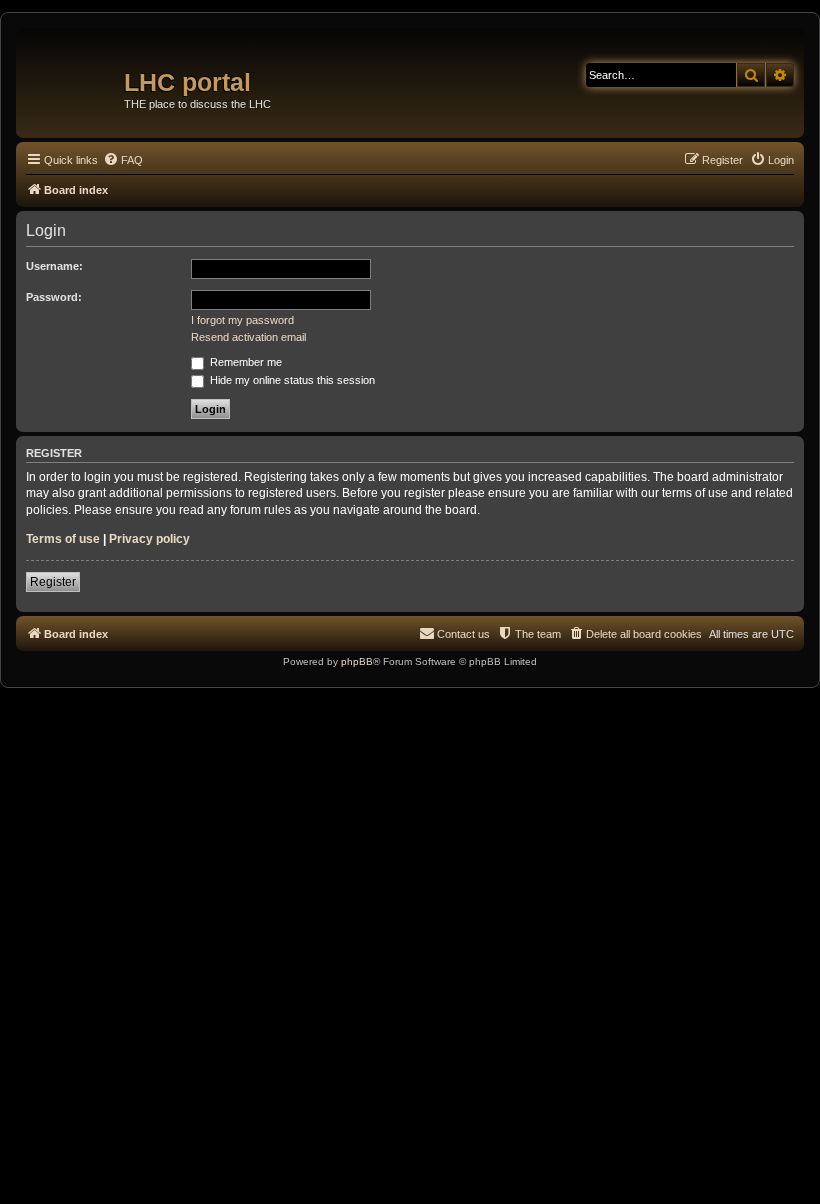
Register (53, 582)
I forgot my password (242, 320)
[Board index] (72, 75)
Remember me (244, 362)
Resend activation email (248, 337)
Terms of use (63, 539)
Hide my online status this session (291, 380)
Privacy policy (149, 539)
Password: (54, 297)
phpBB (357, 661)
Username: (54, 266)
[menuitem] (123, 160)
